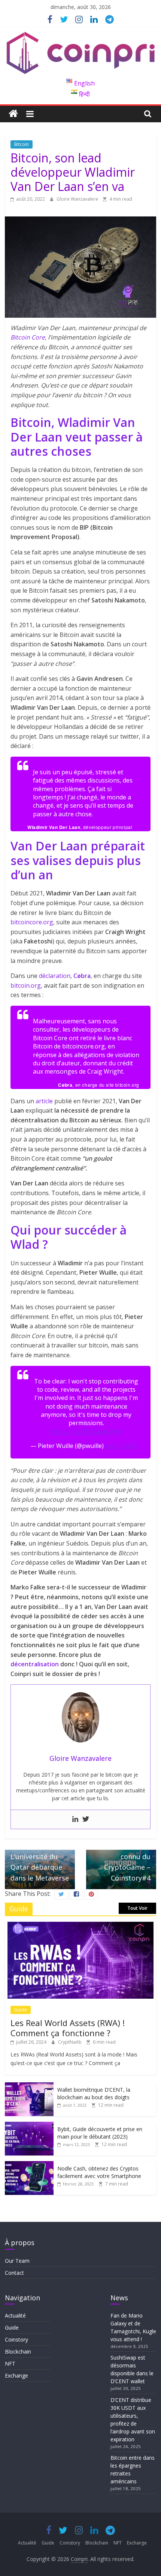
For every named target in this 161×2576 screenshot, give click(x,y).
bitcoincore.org (32, 922)
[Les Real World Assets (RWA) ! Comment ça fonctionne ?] (80, 1926)
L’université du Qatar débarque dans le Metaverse (40, 1863)
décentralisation (35, 1664)
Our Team (17, 2261)
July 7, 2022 (121, 1446)
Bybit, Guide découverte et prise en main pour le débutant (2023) (100, 2133)
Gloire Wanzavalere (78, 199)
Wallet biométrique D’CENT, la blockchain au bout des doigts (94, 2093)
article (44, 1101)
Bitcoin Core (28, 337)
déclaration (55, 976)
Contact (14, 2273)
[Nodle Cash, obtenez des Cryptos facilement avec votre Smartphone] (29, 2165)
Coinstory (16, 2339)
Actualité (15, 2315)
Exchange (16, 2375)
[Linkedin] (75, 1819)
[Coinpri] (13, 114)
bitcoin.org (26, 985)
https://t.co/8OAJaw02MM (86, 1431)
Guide (21, 2010)
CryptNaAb (70, 2042)
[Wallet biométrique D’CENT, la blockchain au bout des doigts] (29, 2086)
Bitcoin (22, 144)
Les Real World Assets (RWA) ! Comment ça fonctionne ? (68, 2028)
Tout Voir (137, 1908)
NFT (10, 2363)
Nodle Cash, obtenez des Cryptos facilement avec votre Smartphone (99, 2172)
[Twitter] (86, 1819)
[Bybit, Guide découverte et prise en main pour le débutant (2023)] (29, 2126)
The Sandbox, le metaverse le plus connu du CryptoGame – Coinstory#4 (122, 1852)
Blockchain (18, 2351)
